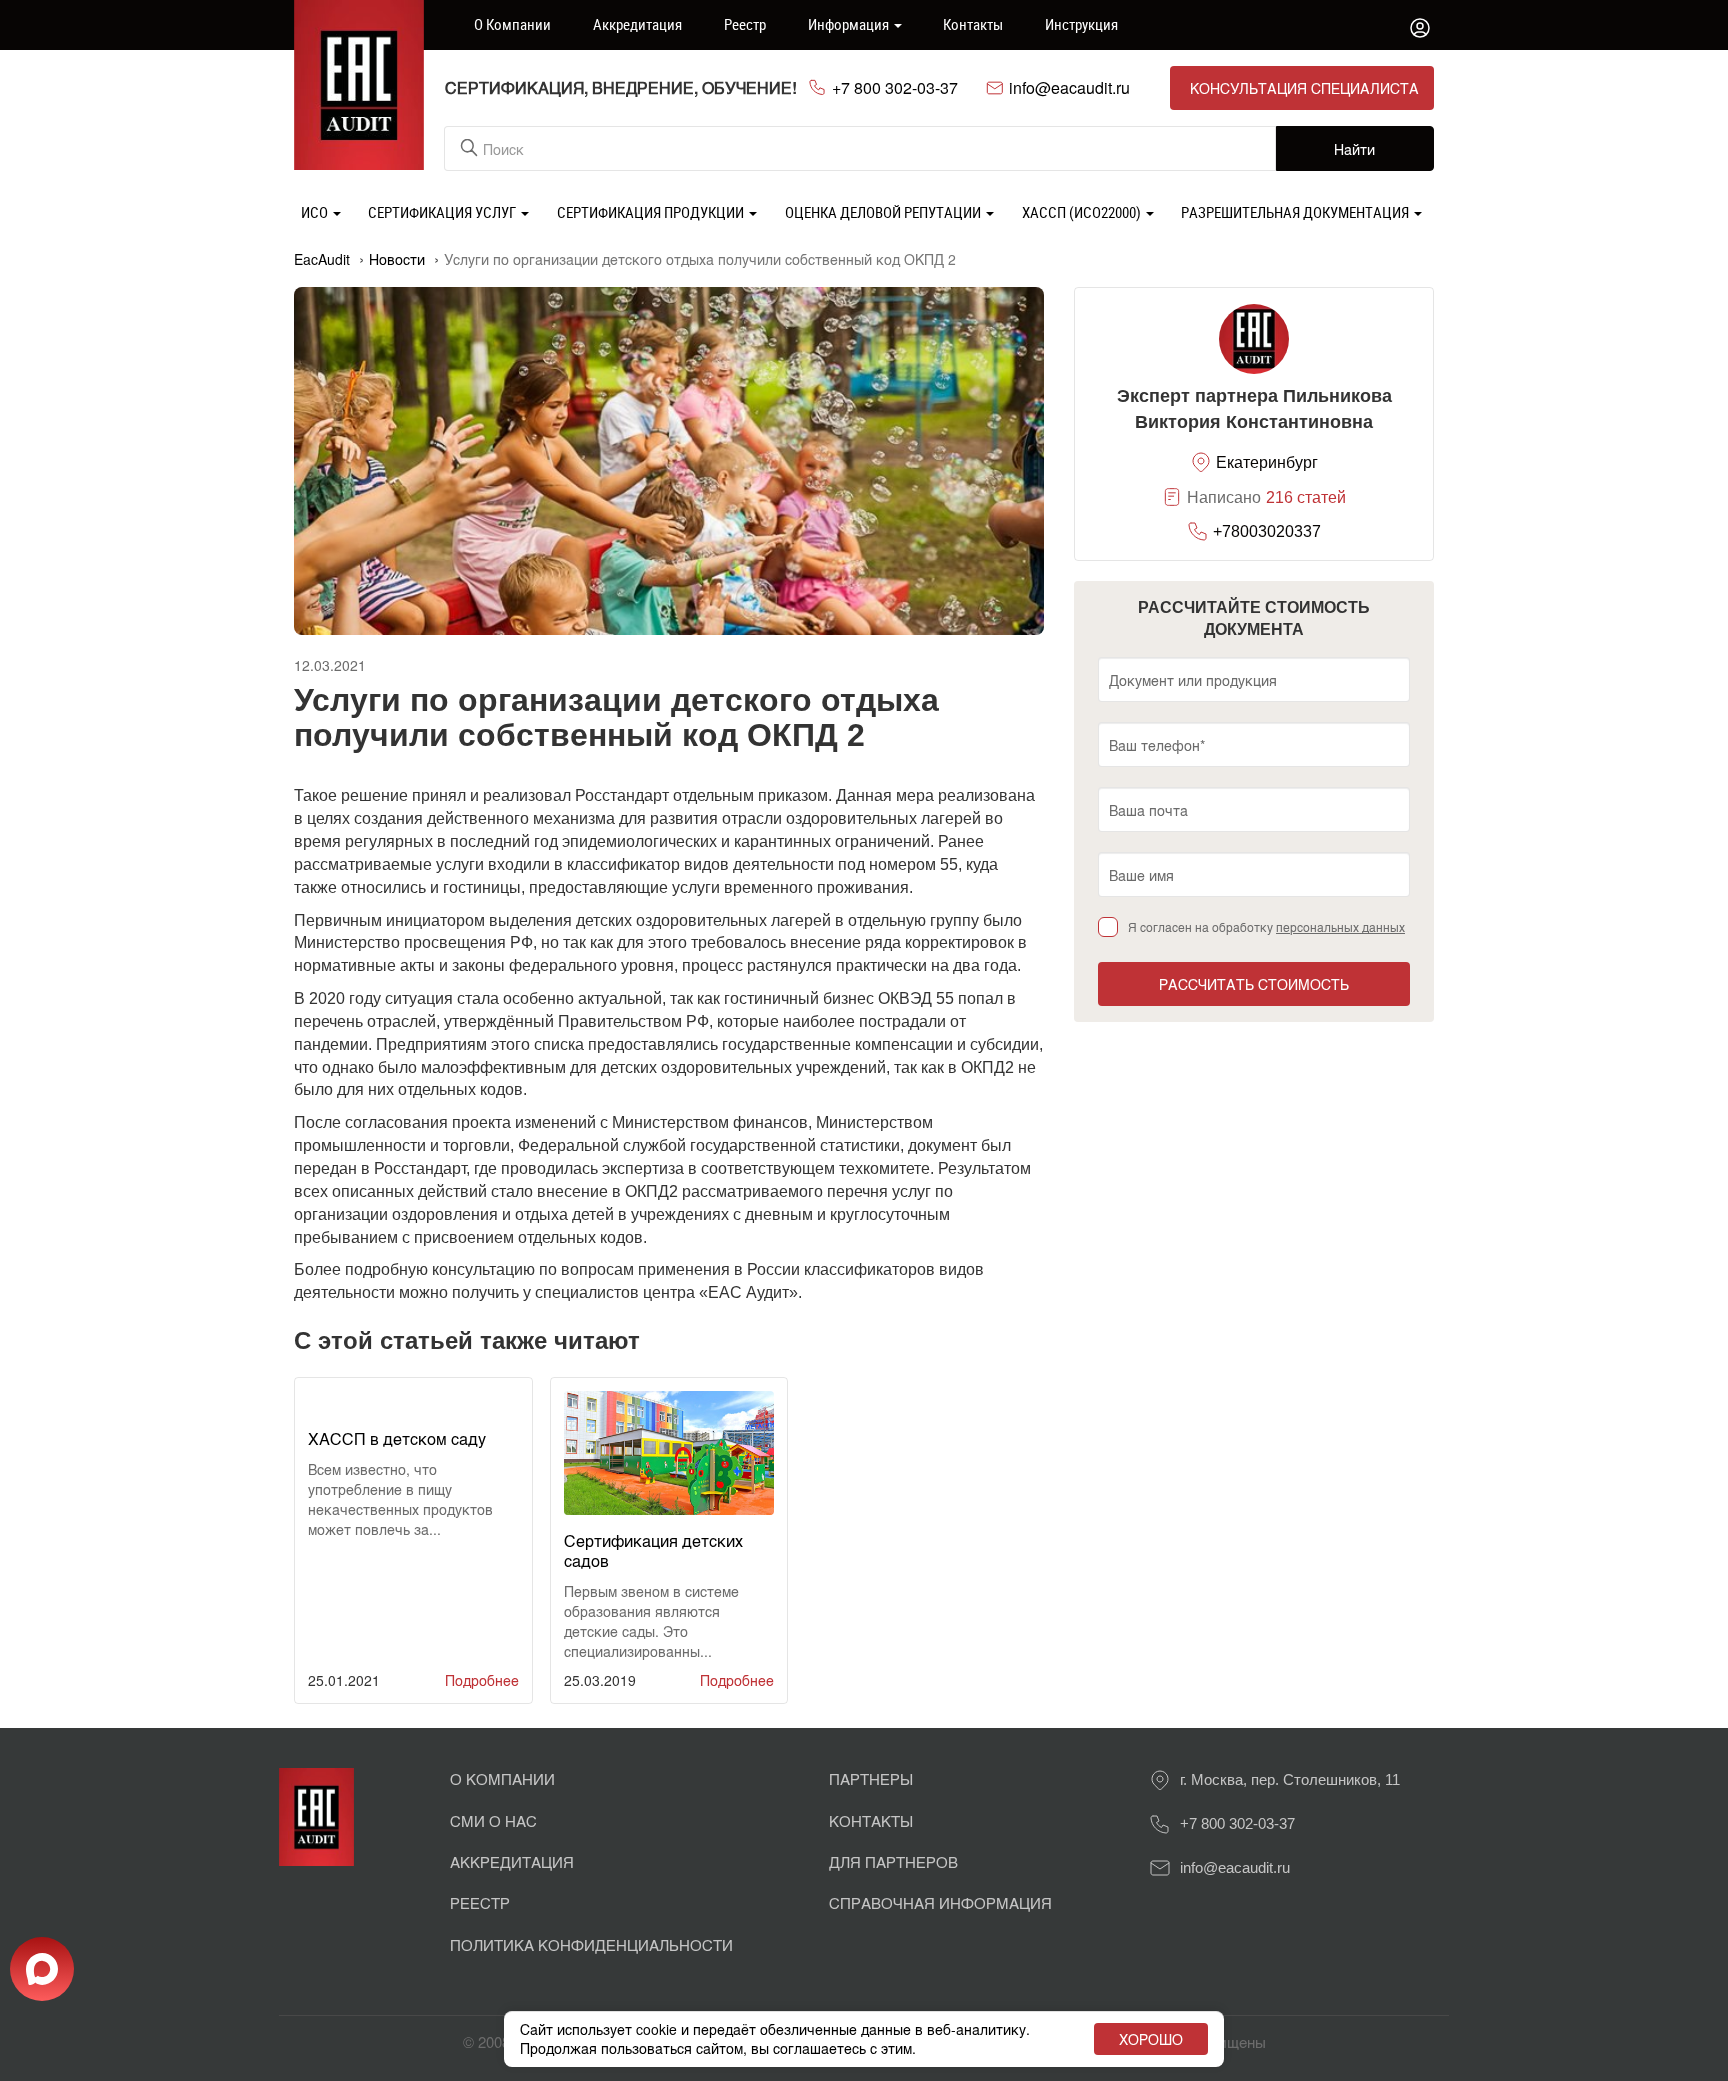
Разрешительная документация (1296, 212)
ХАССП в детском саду (397, 1438)
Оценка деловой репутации (884, 212)
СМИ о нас (493, 1820)
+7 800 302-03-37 (895, 88)
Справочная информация (940, 1902)
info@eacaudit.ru (1069, 88)
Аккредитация (637, 24)
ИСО (316, 212)
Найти (1354, 149)
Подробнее (482, 1680)
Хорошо (1151, 2039)
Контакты (973, 24)
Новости (397, 259)
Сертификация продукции (652, 212)
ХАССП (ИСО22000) (1083, 212)
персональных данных (1340, 926)
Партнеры (871, 1778)
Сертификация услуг (443, 212)
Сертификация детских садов (653, 1550)
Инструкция (1081, 24)
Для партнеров (893, 1861)
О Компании (502, 1778)
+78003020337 (1267, 531)
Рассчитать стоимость (1254, 984)
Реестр (745, 24)
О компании (512, 24)
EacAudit (322, 259)
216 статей (1306, 497)
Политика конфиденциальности (591, 1944)
